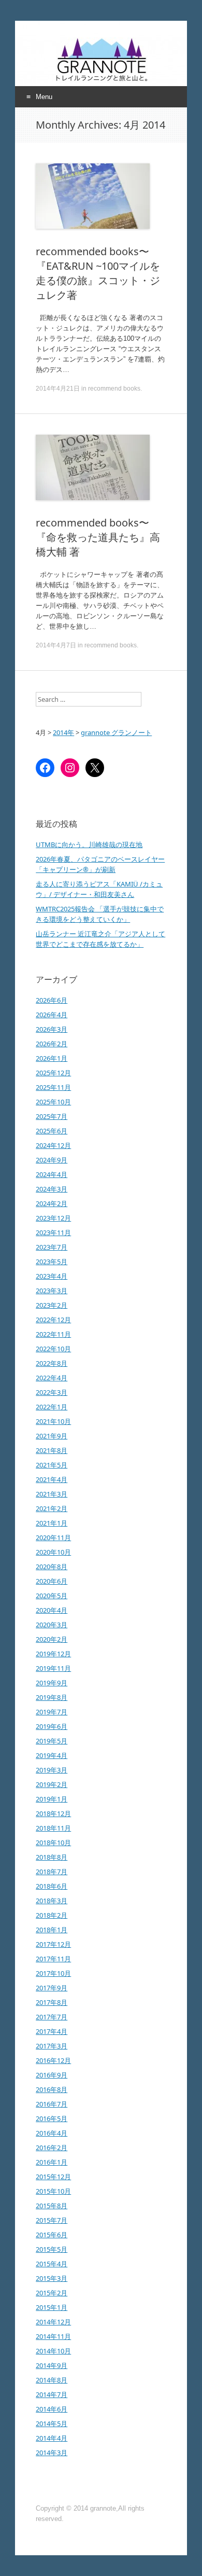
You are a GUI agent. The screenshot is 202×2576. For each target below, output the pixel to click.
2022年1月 (52, 1407)
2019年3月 (52, 1770)
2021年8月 (52, 1450)
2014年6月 (52, 2409)
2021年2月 (52, 1508)
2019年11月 (53, 1668)
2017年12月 (53, 1944)
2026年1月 (52, 1058)
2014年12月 (53, 2322)
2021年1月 (52, 1523)
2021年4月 (52, 1479)
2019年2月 (52, 1784)
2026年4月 (52, 1015)
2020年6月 (52, 1581)
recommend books (114, 389)
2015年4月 (52, 2264)
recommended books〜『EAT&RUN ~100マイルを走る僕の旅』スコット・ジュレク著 (98, 273)
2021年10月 (53, 1421)
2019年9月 (52, 1683)
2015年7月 (52, 2220)
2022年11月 (53, 1334)
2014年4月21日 (58, 389)
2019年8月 (52, 1697)
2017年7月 (52, 2017)
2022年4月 (52, 1378)
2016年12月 (53, 2060)
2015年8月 (52, 2206)
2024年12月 (53, 1145)
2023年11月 (53, 1232)
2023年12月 (53, 1218)
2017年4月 (52, 2031)
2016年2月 (52, 2148)
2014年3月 (52, 2453)
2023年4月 (52, 1276)
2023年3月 (52, 1291)
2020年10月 (53, 1552)
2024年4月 (52, 1174)
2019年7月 (52, 1712)
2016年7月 (52, 2104)
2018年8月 (52, 1857)
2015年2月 (52, 2293)
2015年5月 (52, 2249)
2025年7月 (52, 1116)
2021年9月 (52, 1436)
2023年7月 (52, 1247)
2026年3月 (52, 1029)
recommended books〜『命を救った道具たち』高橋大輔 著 (98, 537)
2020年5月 (52, 1596)
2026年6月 (52, 1000)
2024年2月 (52, 1203)
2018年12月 (53, 1813)
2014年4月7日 (56, 645)
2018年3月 (52, 1901)
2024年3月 (52, 1189)
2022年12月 (53, 1320)
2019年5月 (52, 1741)
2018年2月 (52, 1915)
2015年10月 (53, 2191)
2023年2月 (52, 1305)
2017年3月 (52, 2046)
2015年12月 (53, 2177)
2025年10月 (53, 1102)
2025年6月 (52, 1131)
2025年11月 (53, 1087)
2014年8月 (52, 2380)
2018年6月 (52, 1886)
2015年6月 (52, 2235)
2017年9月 (52, 1988)
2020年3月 (52, 1625)
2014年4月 (52, 2438)
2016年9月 (52, 2075)
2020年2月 (52, 1639)
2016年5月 (52, 2118)
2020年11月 (53, 1538)
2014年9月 (52, 2365)
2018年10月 (53, 1843)
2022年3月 (52, 1392)
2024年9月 (52, 1160)
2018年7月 (52, 1872)
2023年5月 (52, 1262)
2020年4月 (52, 1610)
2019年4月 (52, 1755)
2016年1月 (52, 2162)
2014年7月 (52, 2394)
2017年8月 (52, 2002)
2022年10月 (53, 1349)
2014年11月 (53, 2336)
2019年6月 (52, 1726)
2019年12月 (53, 1654)
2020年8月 (52, 1567)
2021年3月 (52, 1494)
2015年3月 (52, 2278)
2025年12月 (53, 1073)
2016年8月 (52, 2089)
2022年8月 (52, 1363)
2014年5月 (52, 2423)
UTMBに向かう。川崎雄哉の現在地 (89, 844)
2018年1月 (52, 1930)
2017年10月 (53, 1973)
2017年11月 (53, 1959)
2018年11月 (53, 1828)
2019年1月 (52, 1799)
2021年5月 (52, 1465)
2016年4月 (52, 2133)
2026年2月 (52, 1044)
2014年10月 (53, 2351)
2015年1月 (52, 2307)
